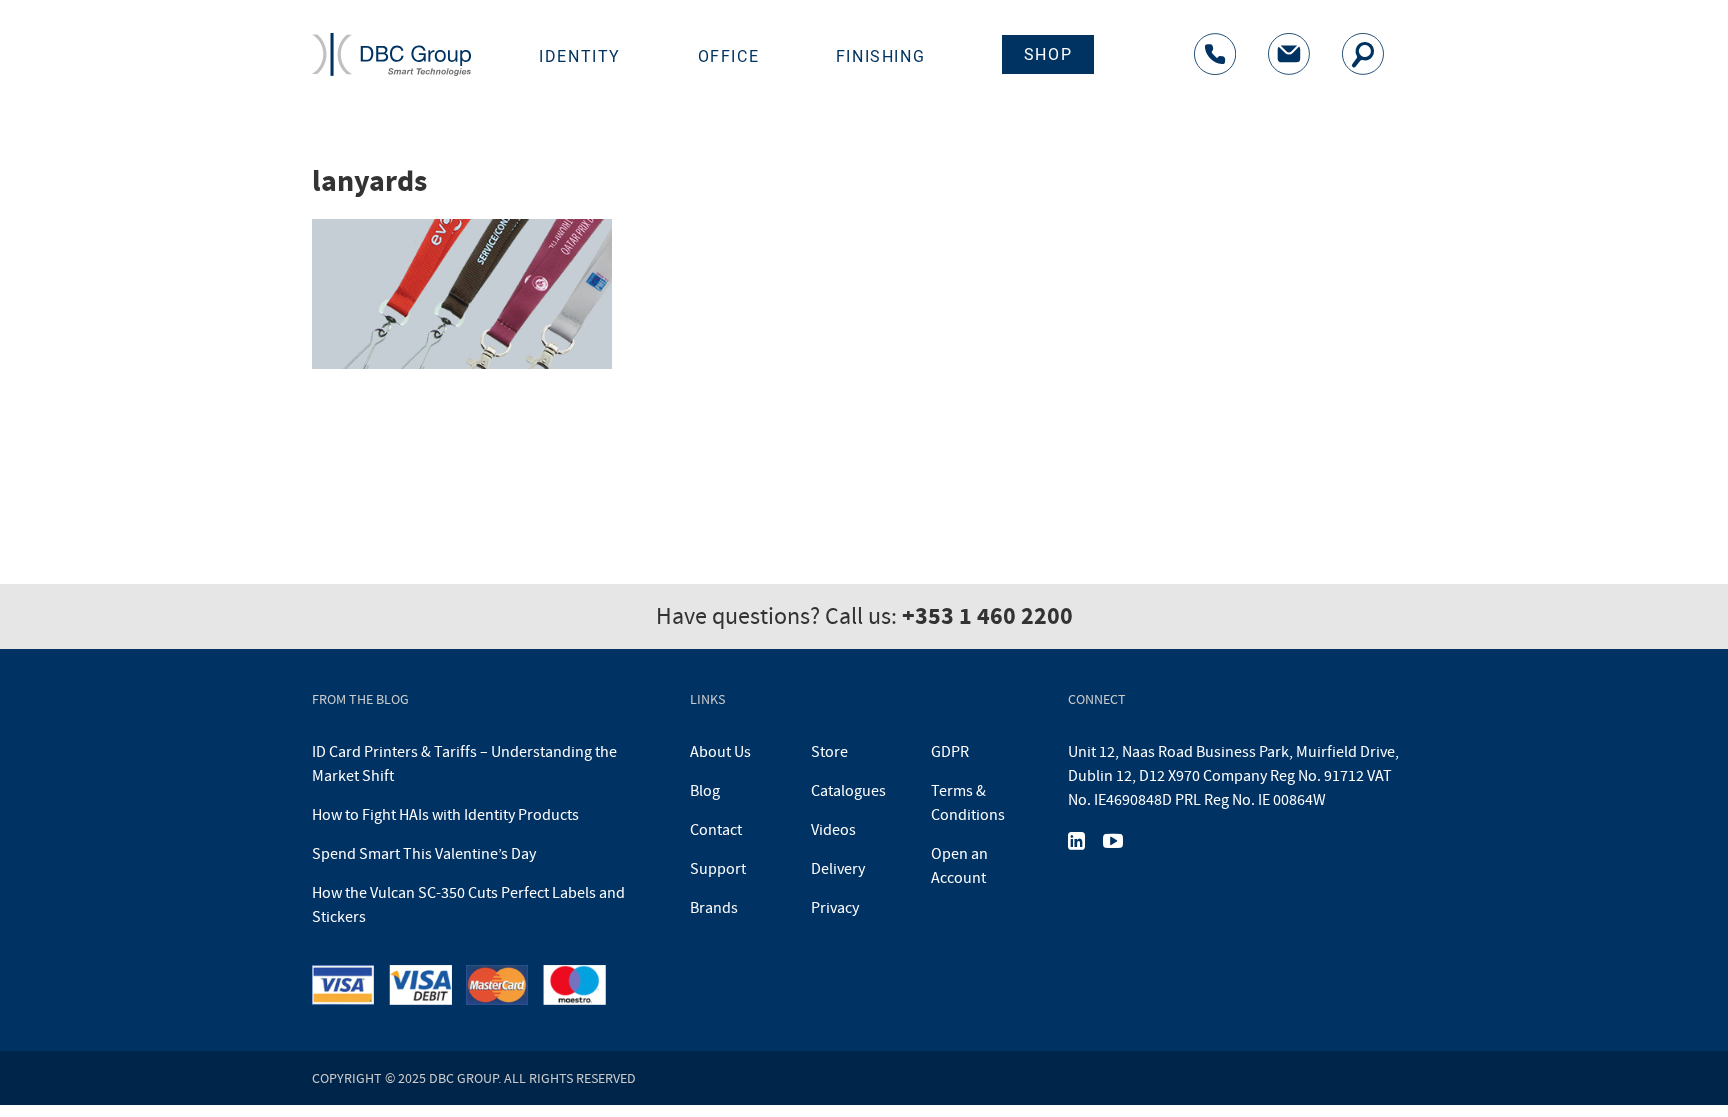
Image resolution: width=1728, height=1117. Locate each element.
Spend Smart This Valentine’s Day (424, 854)
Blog (705, 791)
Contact (716, 830)
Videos (833, 830)
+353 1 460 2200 (987, 616)
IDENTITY (580, 56)
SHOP (1048, 54)
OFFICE (729, 56)
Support (718, 869)
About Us (720, 752)
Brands (714, 908)
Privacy (835, 908)
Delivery (838, 869)
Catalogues (848, 791)
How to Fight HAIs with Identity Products (445, 815)
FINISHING (880, 56)
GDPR (950, 752)
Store (829, 752)
